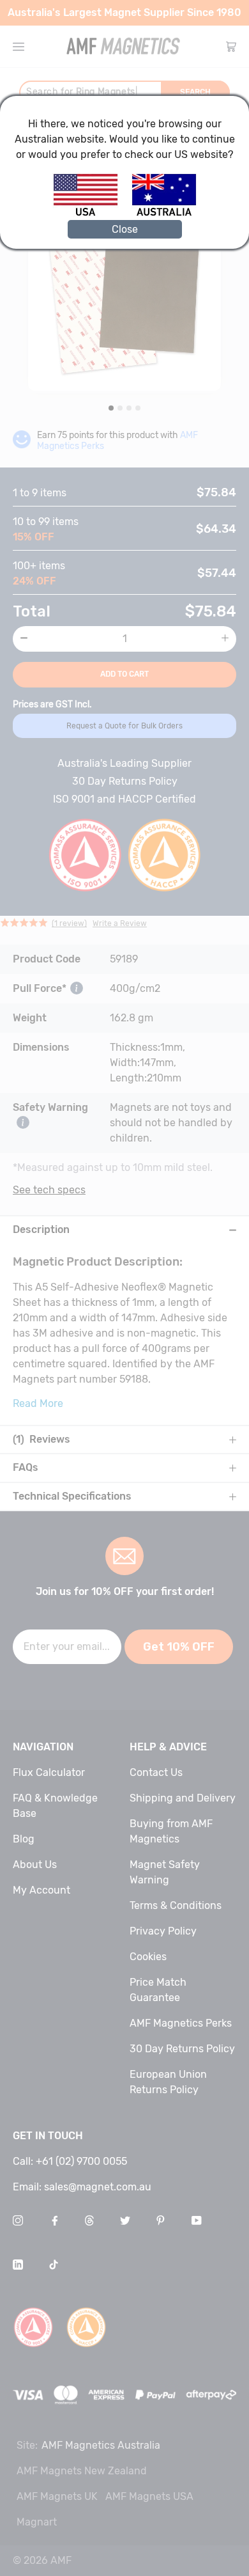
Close (125, 229)
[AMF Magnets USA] (92, 214)
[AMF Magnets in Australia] (164, 214)
